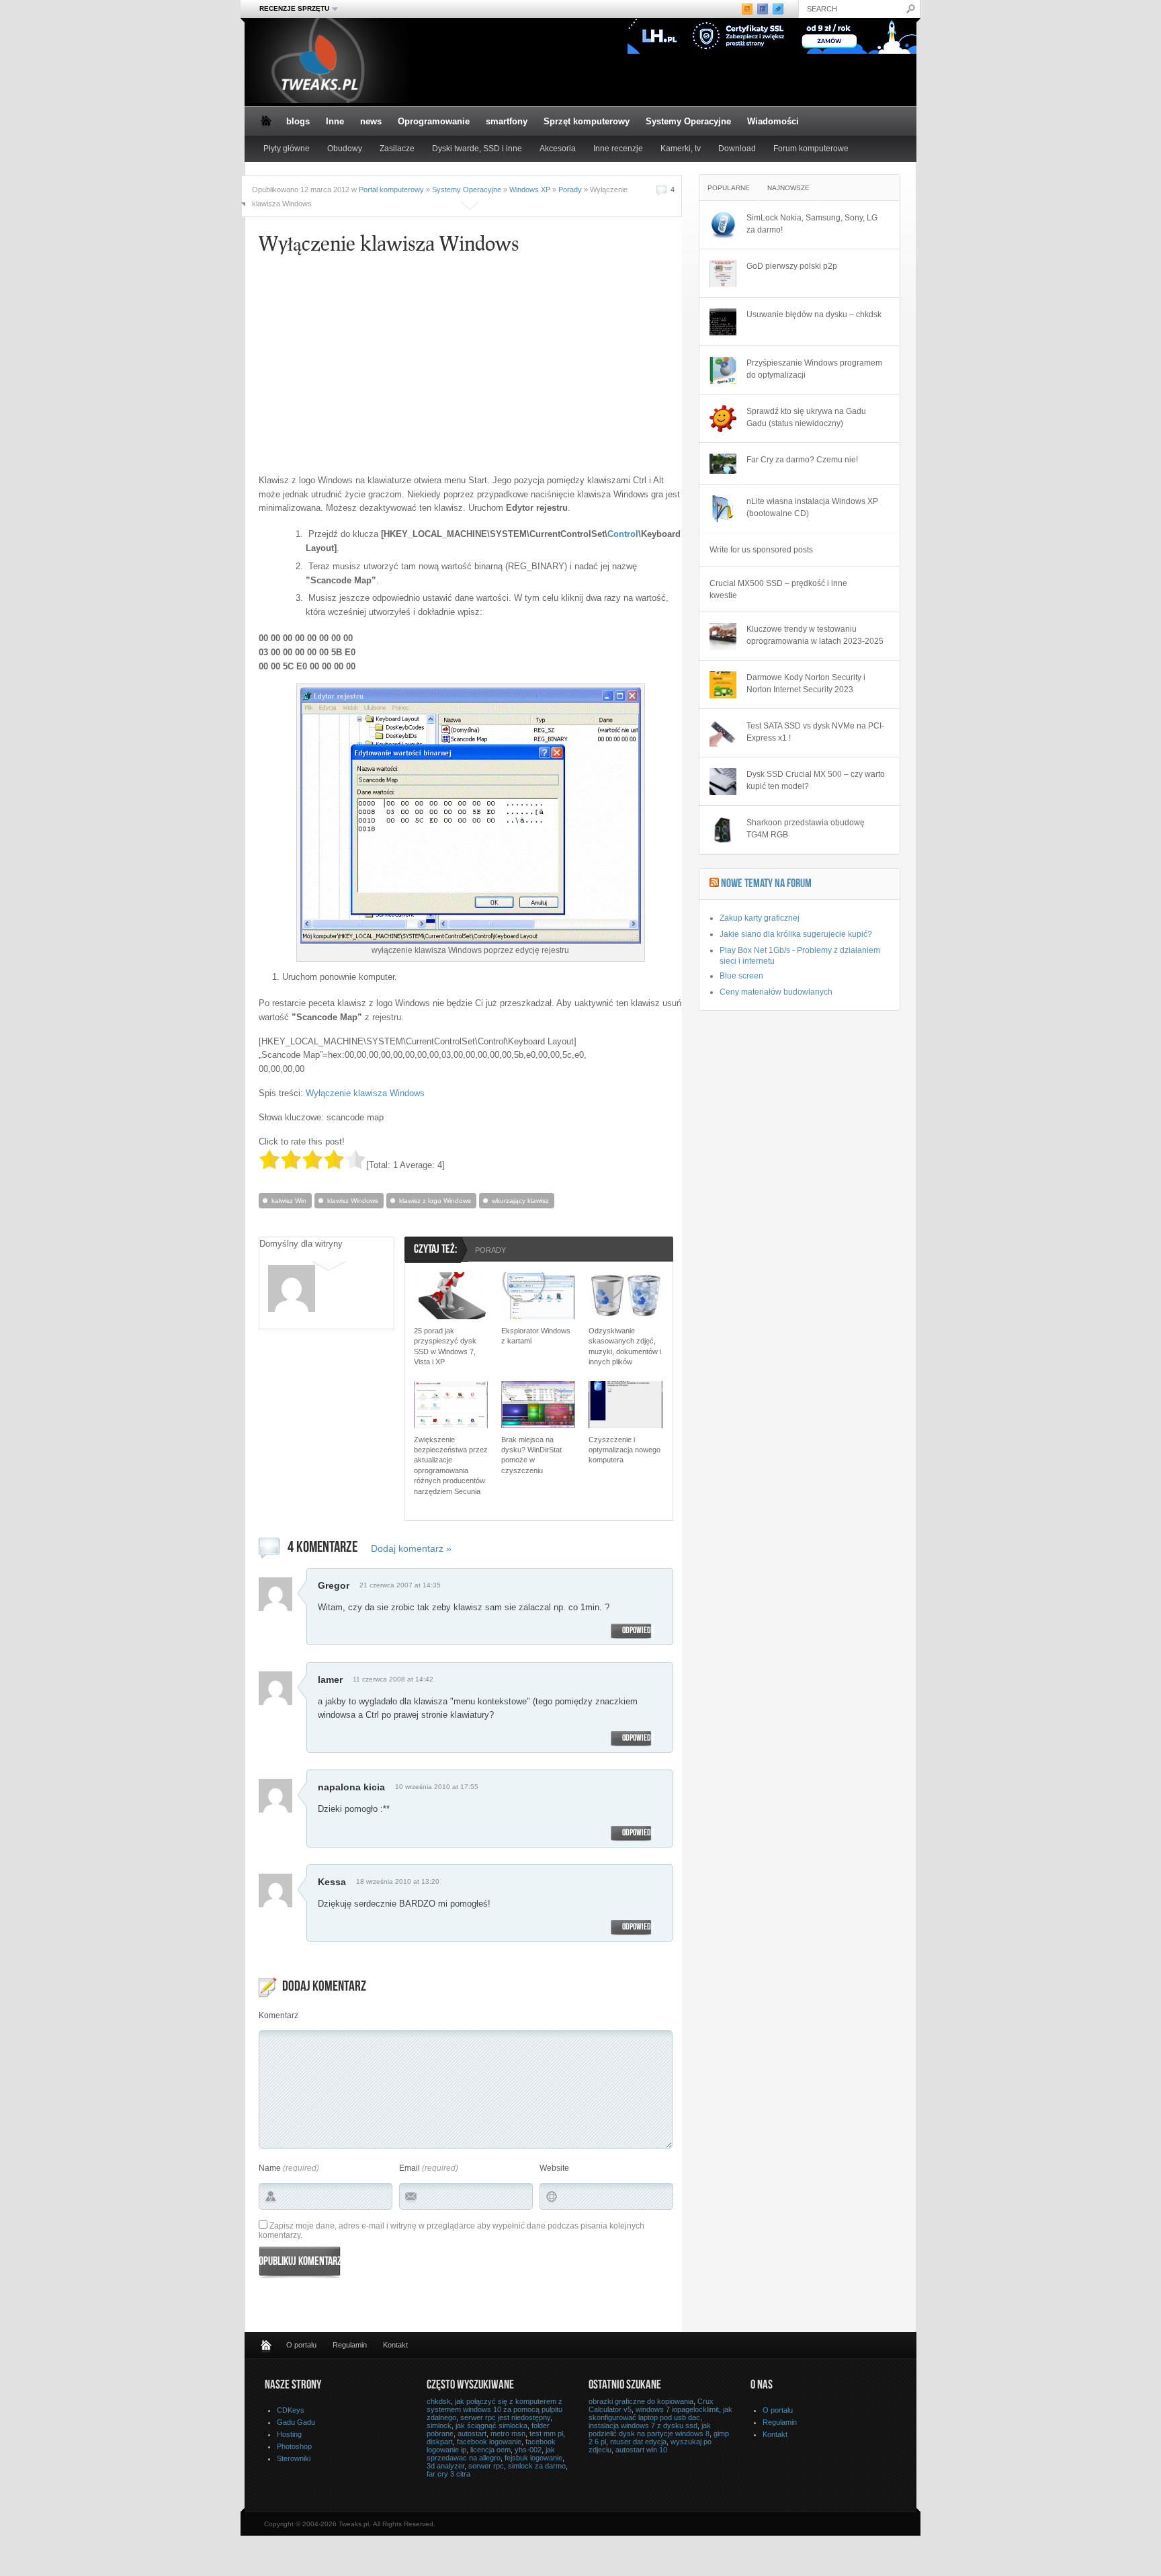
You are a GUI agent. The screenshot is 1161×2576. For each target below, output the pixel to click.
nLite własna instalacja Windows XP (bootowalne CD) (812, 507)
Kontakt (395, 2345)
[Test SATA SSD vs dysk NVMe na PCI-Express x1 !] (723, 733)
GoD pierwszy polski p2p (792, 266)
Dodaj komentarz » (411, 1548)
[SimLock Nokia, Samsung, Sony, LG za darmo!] (723, 225)
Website (554, 2168)
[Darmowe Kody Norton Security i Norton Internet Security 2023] (723, 685)
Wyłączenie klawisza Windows (365, 1093)
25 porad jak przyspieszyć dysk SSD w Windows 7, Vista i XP (445, 1346)
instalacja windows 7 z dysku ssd (643, 2425)
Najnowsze (788, 188)
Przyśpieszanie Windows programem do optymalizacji (814, 369)
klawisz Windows (353, 1201)
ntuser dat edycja (638, 2442)
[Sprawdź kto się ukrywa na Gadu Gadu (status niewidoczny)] (723, 419)
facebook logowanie (489, 2442)
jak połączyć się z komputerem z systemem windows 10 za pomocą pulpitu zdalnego (494, 2409)
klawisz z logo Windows (435, 1201)
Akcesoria (558, 149)
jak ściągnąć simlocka (491, 2425)
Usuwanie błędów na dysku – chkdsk (814, 315)
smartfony (507, 121)
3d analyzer (445, 2466)
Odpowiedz (638, 1631)
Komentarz (278, 2016)
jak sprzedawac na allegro (491, 2454)
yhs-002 (528, 2450)
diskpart (440, 2442)
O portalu (301, 2345)
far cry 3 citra (448, 2474)
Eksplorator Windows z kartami (536, 1336)
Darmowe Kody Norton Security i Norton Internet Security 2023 (806, 683)
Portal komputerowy (391, 190)
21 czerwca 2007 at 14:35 (400, 1585)
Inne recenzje (618, 149)
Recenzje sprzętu (290, 9)
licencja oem (490, 2450)
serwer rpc (486, 2466)
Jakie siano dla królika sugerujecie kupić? (796, 934)
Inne (335, 121)
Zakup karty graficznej (760, 918)
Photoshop (294, 2446)
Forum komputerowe (811, 149)
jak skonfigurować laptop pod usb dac (660, 2413)
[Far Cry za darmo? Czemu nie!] (723, 464)
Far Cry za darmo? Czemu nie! (802, 460)
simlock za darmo (537, 2466)
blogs (298, 121)
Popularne (729, 188)
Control (623, 534)
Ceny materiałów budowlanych (776, 992)
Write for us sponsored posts (761, 550)
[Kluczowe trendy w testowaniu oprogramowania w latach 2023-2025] (723, 636)
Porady (570, 190)
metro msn (508, 2434)
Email (410, 2168)
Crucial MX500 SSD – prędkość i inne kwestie (778, 589)
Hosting (289, 2434)
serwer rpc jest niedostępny (505, 2417)
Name (270, 2168)
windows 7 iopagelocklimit (677, 2409)
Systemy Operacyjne (688, 121)
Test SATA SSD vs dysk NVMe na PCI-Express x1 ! (815, 732)
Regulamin (350, 2345)
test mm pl (546, 2434)
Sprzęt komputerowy (587, 121)
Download (737, 149)
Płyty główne (287, 149)
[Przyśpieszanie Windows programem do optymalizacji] (723, 370)
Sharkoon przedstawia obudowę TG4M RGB (806, 829)
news (371, 121)
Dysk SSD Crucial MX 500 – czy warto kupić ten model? (816, 780)
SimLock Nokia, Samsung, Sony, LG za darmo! (812, 224)
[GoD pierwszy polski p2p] (723, 274)
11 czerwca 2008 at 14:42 (393, 1679)
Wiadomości (773, 121)
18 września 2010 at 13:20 (398, 1881)
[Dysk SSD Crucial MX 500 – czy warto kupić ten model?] (723, 782)
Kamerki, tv (681, 149)
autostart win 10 (641, 2450)
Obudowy (345, 149)
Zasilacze (397, 149)
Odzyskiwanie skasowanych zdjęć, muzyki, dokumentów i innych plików (625, 1346)
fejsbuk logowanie (533, 2458)
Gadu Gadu (296, 2422)
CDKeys (291, 2410)
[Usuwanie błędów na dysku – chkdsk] (723, 322)
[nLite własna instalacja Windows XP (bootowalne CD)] (723, 509)
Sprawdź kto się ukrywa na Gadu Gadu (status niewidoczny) (806, 417)
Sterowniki (294, 2458)
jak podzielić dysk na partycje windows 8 (650, 2429)
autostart (472, 2434)
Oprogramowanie (434, 121)
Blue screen (741, 976)
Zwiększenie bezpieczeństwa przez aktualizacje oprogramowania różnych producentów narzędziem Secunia (451, 1465)
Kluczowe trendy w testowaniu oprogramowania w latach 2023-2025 (815, 635)
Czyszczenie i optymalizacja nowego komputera (625, 1450)
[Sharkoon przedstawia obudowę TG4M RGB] (723, 830)
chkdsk (439, 2401)
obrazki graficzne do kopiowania (641, 2401)
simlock (439, 2425)
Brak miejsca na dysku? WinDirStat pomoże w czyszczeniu (531, 1455)
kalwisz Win (289, 1201)
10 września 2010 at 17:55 (437, 1787)
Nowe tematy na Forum (766, 884)
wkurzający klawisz (520, 1201)
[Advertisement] (385, 370)
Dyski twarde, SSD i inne (477, 149)
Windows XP (530, 190)
